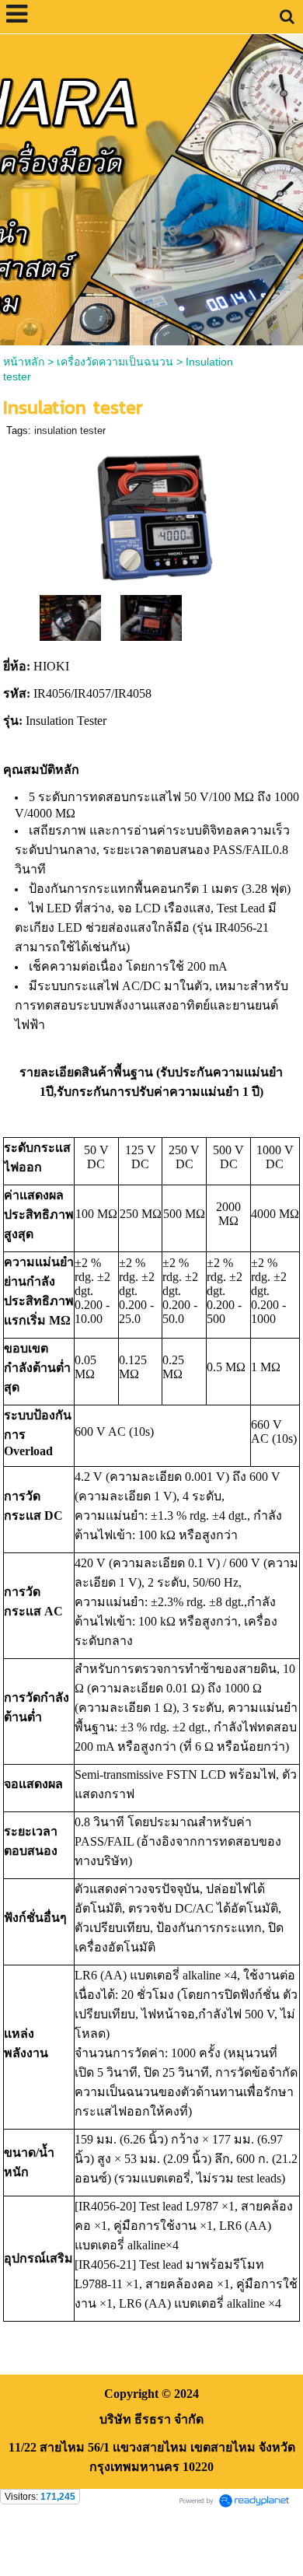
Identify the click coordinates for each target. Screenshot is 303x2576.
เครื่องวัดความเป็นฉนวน (115, 362)
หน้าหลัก (24, 362)
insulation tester (70, 430)
